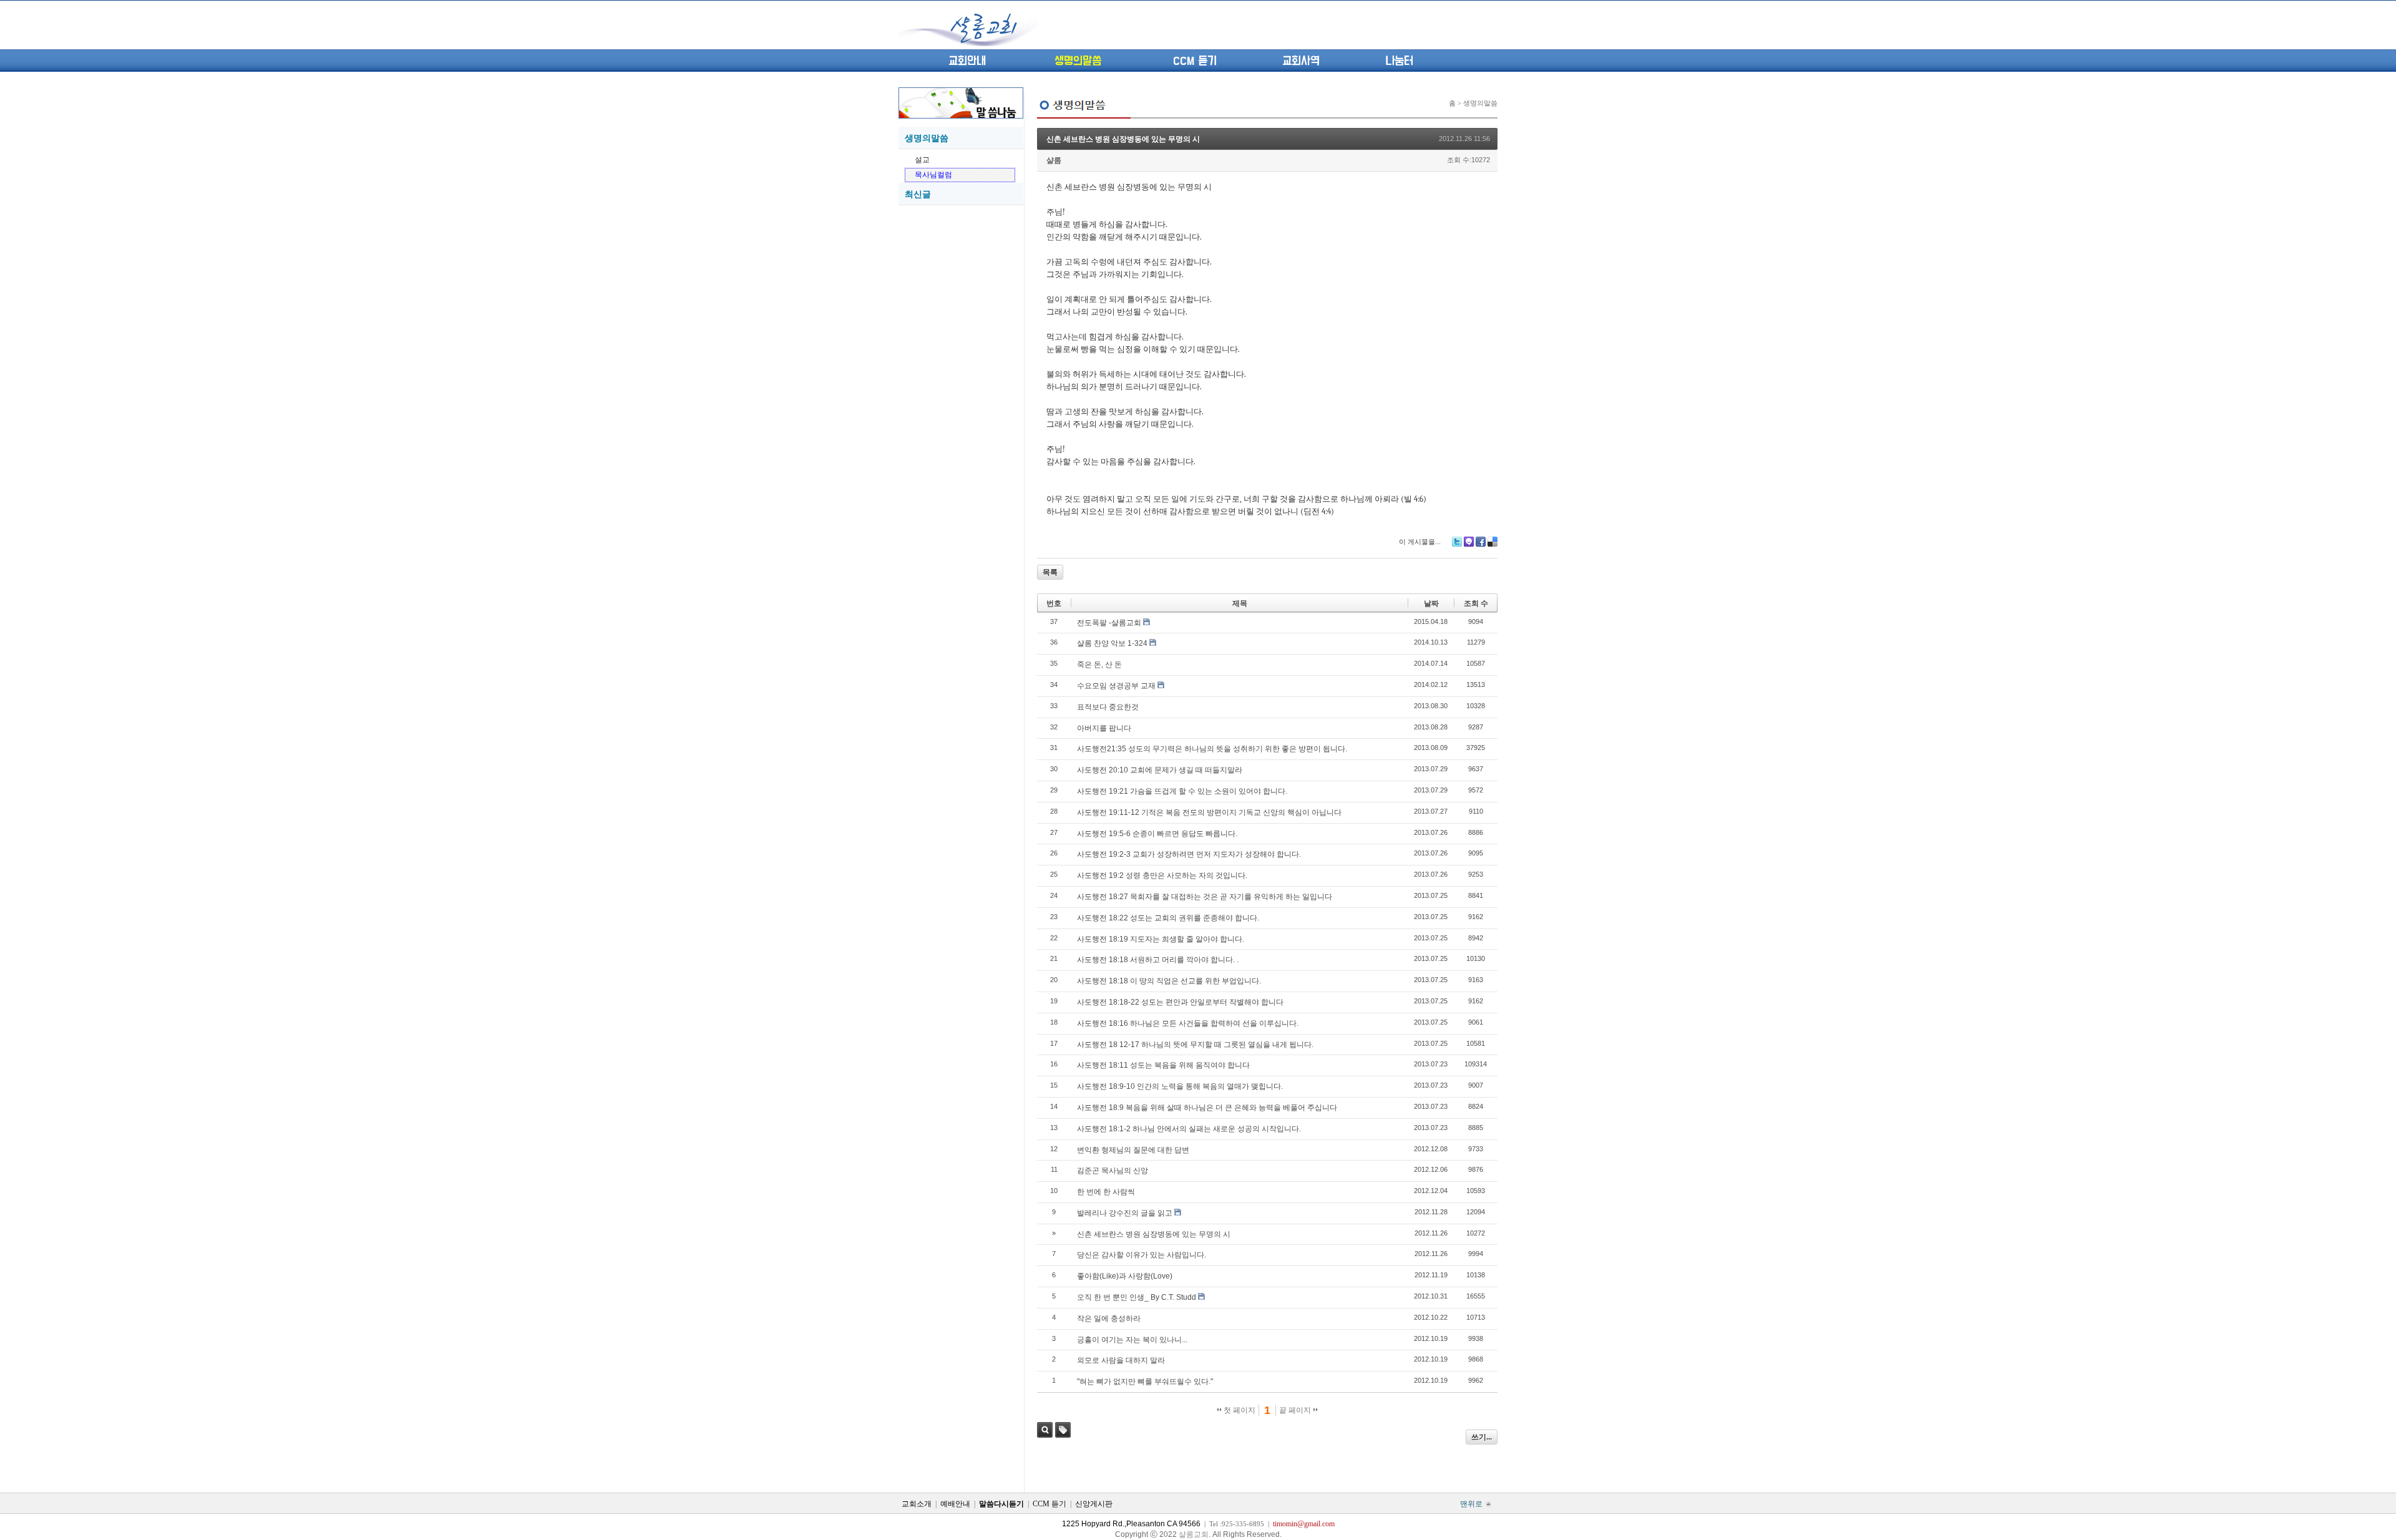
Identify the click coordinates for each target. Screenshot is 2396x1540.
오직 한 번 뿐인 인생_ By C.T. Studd (1137, 1297)
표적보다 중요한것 (1108, 707)
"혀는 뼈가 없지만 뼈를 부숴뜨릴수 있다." (1145, 1382)
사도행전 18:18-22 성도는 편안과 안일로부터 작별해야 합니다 (1180, 1002)
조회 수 (1476, 603)
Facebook (1481, 542)
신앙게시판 (1094, 1504)
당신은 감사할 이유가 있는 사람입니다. (1142, 1255)
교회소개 (917, 1504)
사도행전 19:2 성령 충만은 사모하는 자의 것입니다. (1162, 875)
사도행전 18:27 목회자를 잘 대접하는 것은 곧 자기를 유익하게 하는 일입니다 (1205, 897)
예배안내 (955, 1504)
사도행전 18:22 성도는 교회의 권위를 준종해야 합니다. (1168, 918)
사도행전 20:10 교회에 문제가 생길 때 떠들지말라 (1160, 770)
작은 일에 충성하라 (1109, 1318)
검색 (1045, 1430)
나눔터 (1399, 61)
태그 (1063, 1430)
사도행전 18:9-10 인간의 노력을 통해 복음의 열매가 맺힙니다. (1180, 1086)
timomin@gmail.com (1304, 1524)
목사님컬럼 (933, 175)
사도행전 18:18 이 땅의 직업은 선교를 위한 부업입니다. (1169, 981)
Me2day (1469, 542)
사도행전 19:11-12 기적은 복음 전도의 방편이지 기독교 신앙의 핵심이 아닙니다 (1209, 812)
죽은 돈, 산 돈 (1099, 665)
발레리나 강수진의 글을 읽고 (1125, 1213)
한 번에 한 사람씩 (1106, 1192)
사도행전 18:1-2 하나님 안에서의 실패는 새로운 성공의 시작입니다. (1189, 1129)
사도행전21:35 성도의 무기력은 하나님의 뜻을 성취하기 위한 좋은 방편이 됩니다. (1212, 749)
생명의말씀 (1078, 61)
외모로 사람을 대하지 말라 (1121, 1360)
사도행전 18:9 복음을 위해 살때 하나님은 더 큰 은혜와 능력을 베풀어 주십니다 (1207, 1108)
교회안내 (967, 61)
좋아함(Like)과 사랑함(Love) (1125, 1276)
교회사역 (1301, 61)
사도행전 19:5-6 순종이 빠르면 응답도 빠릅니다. (1157, 834)
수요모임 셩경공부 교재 (1116, 686)
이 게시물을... (1420, 542)
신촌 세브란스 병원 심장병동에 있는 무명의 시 (1123, 139)
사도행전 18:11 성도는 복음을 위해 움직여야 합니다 (1163, 1065)
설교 (922, 160)
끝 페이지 (1296, 1410)
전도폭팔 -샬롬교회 (1109, 623)
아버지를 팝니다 (1104, 728)
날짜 (1431, 603)
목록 (1050, 572)
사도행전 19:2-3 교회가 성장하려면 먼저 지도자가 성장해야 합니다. (1189, 854)
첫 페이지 (1239, 1410)
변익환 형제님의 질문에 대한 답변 (1133, 1150)
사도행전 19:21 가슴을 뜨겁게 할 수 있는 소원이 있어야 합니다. (1182, 791)
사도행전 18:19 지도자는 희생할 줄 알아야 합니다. (1161, 939)
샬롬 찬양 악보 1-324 (1112, 643)
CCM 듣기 (1195, 61)
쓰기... (1482, 1437)
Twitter (1457, 542)
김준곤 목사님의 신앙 (1113, 1171)
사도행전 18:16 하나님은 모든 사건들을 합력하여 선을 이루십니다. (1188, 1023)
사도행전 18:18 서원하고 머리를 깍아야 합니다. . (1158, 960)
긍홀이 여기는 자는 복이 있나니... (1132, 1340)
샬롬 (1054, 160)
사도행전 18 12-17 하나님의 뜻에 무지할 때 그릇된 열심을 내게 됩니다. (1195, 1045)
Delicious (1493, 542)
